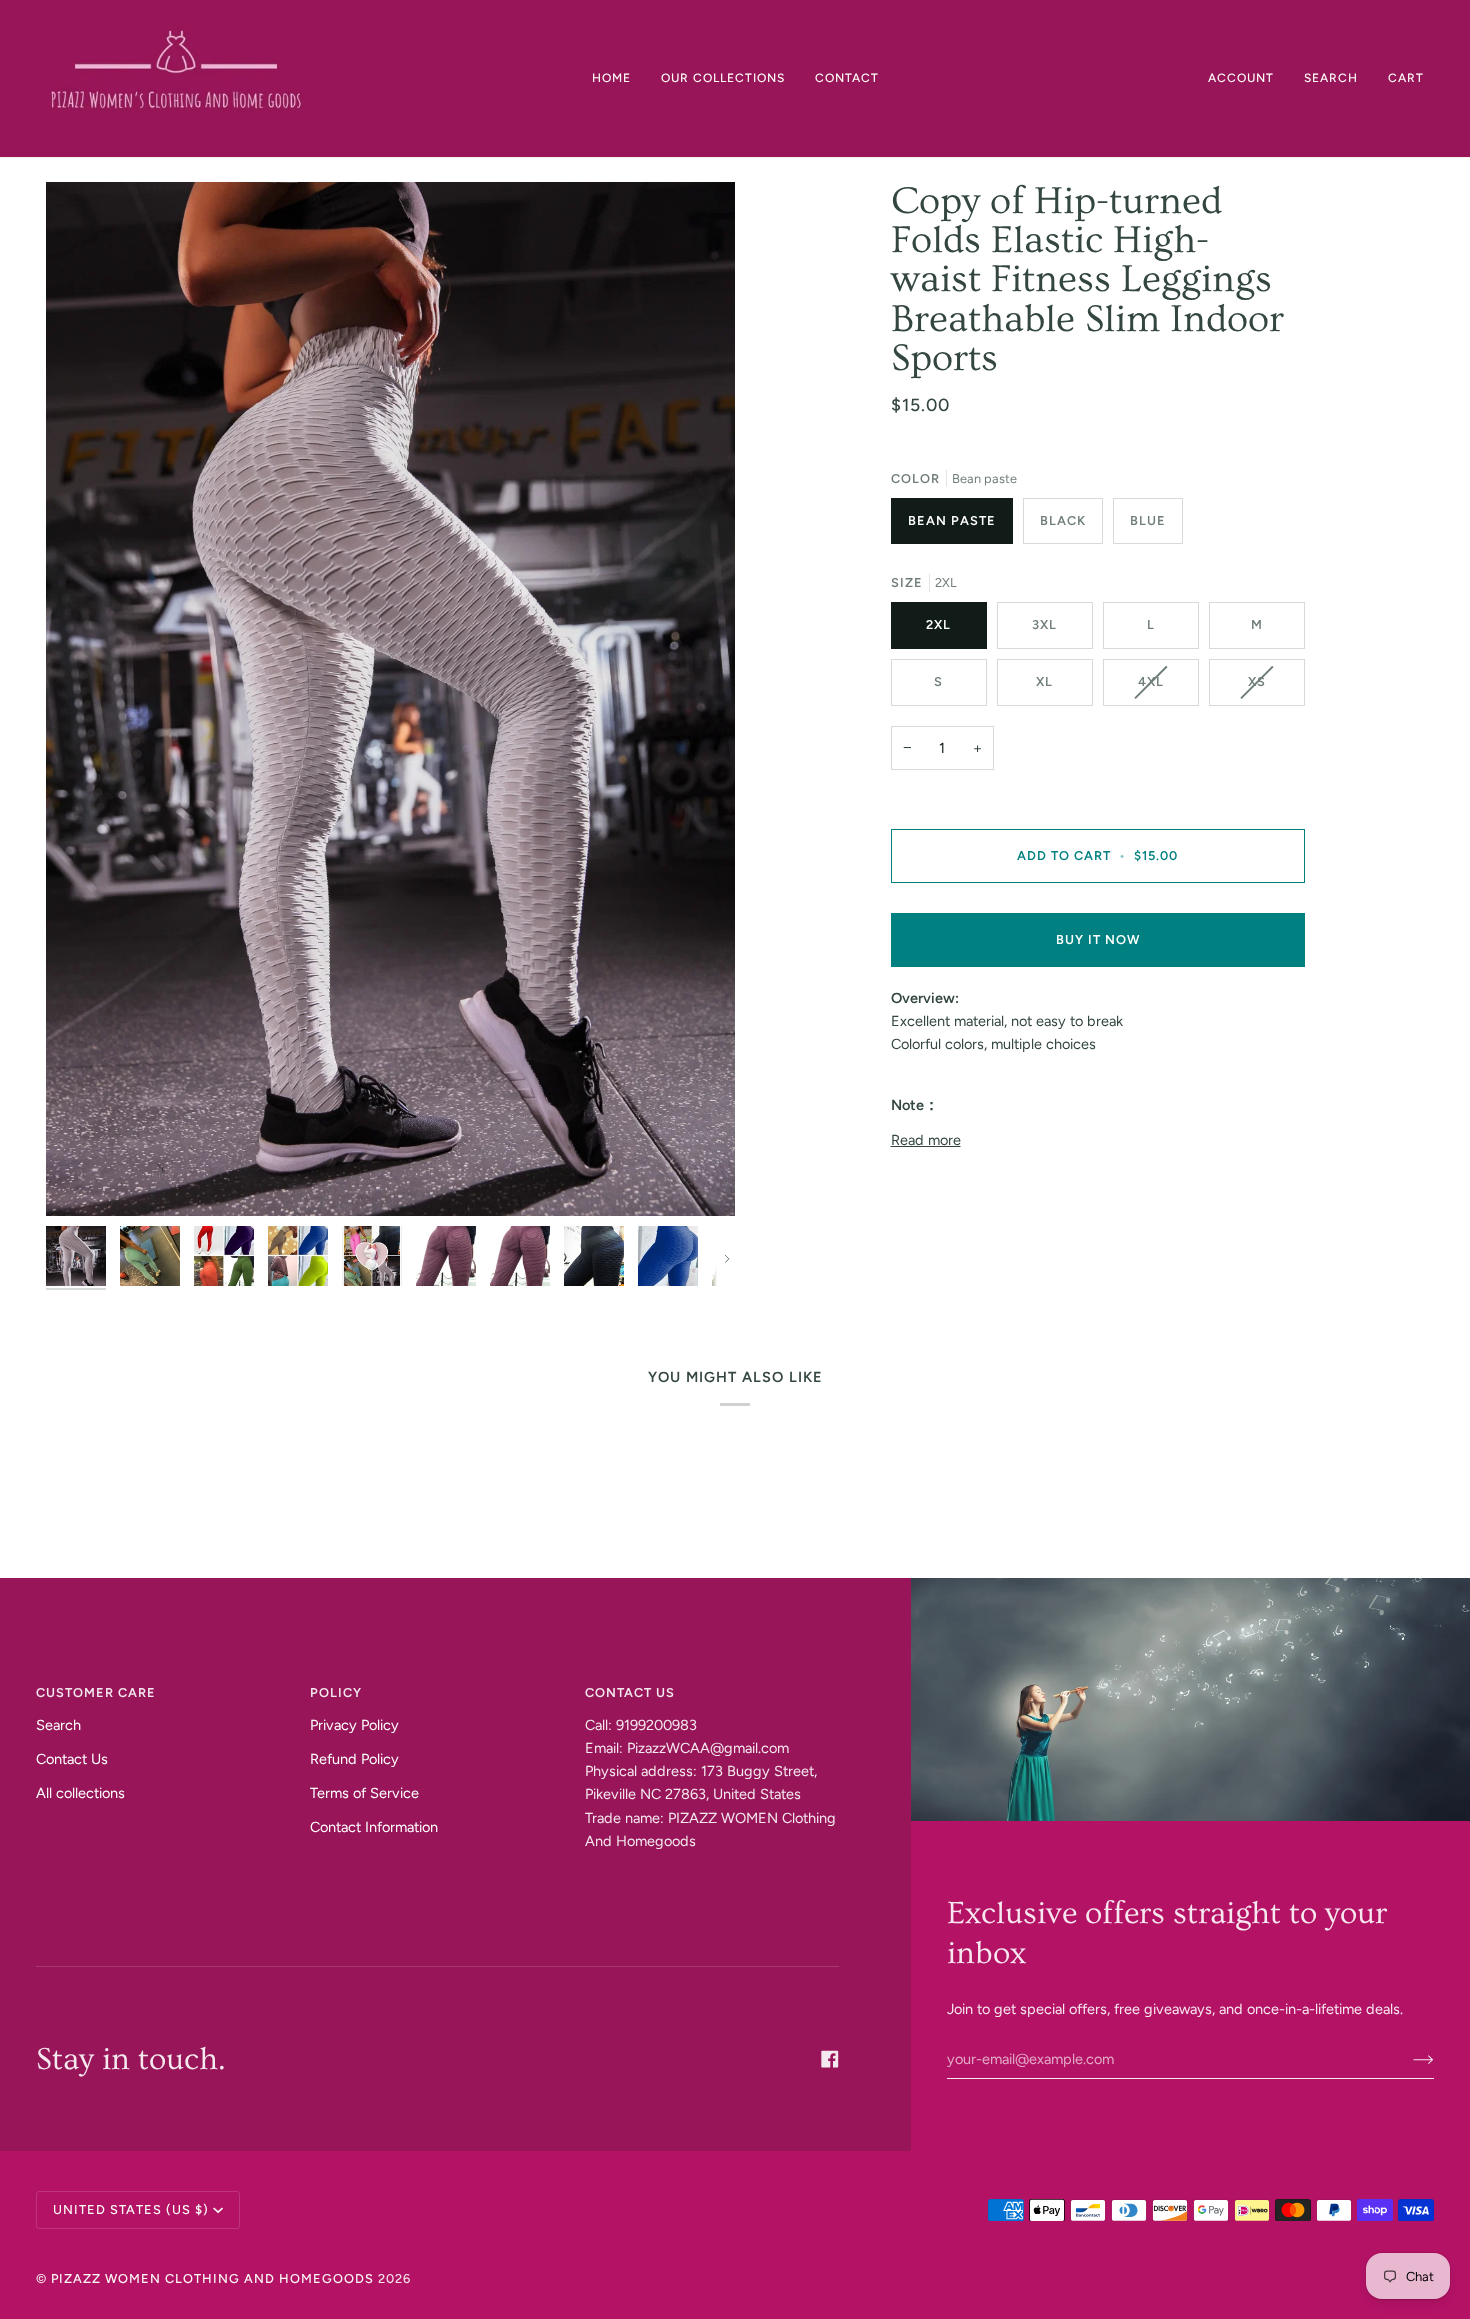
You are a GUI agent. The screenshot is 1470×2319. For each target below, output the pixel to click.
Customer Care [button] (96, 1692)
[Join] (1407, 2059)
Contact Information (374, 1827)
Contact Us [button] (630, 1692)
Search (58, 1725)
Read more (926, 1140)
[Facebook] (830, 2059)
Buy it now (1098, 939)
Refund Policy (354, 1759)
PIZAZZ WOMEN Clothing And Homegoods (212, 2278)
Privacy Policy (354, 1725)
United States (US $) (131, 2209)
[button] (723, 78)
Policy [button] (336, 1692)
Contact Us (72, 1759)
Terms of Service (364, 1793)
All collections (80, 1793)
